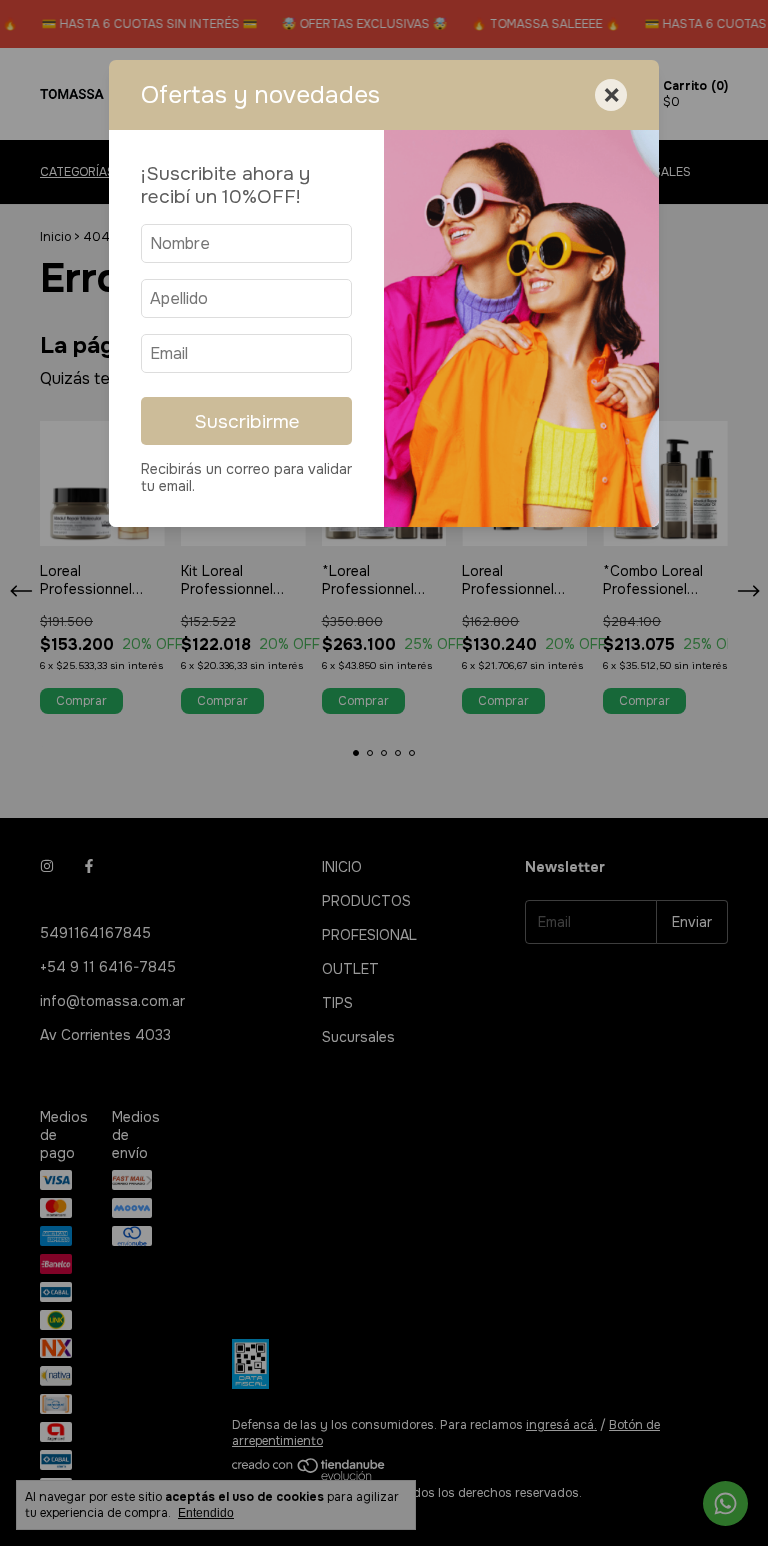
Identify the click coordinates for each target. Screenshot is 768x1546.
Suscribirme (247, 421)
